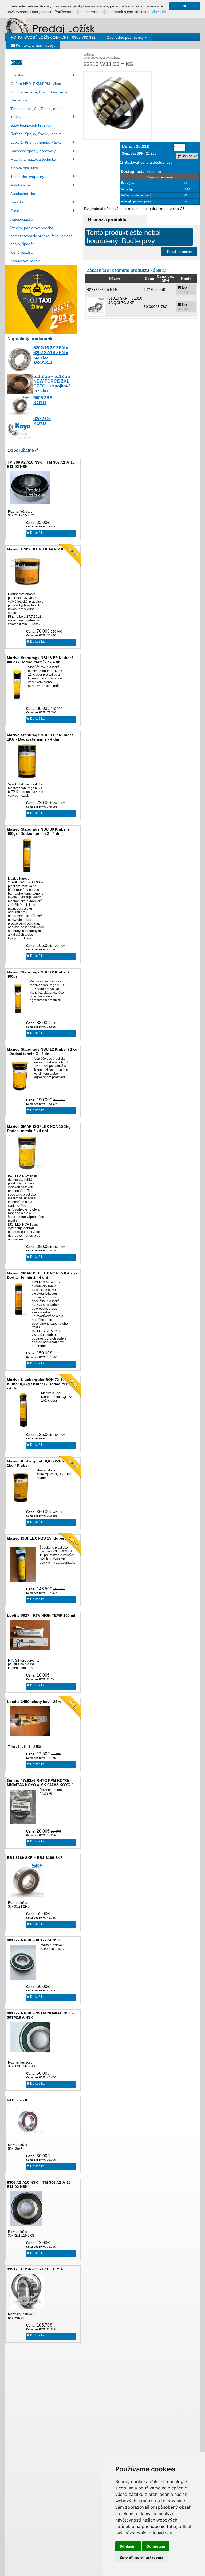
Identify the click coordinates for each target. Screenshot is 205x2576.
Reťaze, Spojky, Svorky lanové (36, 134)
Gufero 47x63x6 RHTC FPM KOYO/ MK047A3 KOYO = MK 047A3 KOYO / (40, 1783)
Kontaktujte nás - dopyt (35, 45)
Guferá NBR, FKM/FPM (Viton (36, 84)
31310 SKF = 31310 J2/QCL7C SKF (125, 300)
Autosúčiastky (22, 219)
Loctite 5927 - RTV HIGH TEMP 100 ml (41, 1615)
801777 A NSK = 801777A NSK (33, 1940)
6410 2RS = (17, 2100)
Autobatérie (20, 185)
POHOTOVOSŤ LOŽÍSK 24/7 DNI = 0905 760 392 (53, 37)
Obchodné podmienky (126, 37)
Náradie (17, 202)
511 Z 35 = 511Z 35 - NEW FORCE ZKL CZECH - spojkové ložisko (53, 384)
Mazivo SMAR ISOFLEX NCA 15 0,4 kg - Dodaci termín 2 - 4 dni (42, 1275)
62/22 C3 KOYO (42, 421)
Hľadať (16, 63)
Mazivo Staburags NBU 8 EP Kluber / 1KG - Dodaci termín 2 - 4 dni (40, 737)
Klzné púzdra (21, 252)
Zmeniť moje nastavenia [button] (141, 2557)
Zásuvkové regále (25, 261)
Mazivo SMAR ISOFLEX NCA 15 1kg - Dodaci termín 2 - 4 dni (40, 1129)
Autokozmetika (23, 194)
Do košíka (37, 533)
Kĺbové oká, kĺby (24, 168)
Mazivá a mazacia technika (33, 159)
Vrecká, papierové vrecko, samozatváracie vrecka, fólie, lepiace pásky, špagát (42, 236)
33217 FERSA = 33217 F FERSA (35, 2269)
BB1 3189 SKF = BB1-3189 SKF (35, 1858)
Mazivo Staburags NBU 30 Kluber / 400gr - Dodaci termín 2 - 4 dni (38, 831)
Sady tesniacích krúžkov (31, 125)
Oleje (15, 211)
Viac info (159, 12)
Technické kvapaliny (27, 177)
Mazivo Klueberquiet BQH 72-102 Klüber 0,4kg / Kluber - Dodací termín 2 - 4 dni (42, 1384)
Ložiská (17, 75)
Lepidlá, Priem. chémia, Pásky (36, 142)
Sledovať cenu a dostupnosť (148, 162)
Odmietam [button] (156, 2546)
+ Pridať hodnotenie (179, 252)
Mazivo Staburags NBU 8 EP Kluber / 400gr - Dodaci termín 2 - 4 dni (40, 660)
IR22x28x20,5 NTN (102, 289)
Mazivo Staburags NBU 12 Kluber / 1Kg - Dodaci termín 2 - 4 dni (42, 1051)
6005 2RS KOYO (43, 400)
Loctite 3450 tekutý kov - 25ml (34, 1702)
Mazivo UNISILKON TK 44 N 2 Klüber (40, 549)
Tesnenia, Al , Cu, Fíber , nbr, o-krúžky (37, 113)
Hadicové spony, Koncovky (33, 151)
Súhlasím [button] (128, 2546)
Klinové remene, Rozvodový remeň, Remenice (41, 96)
